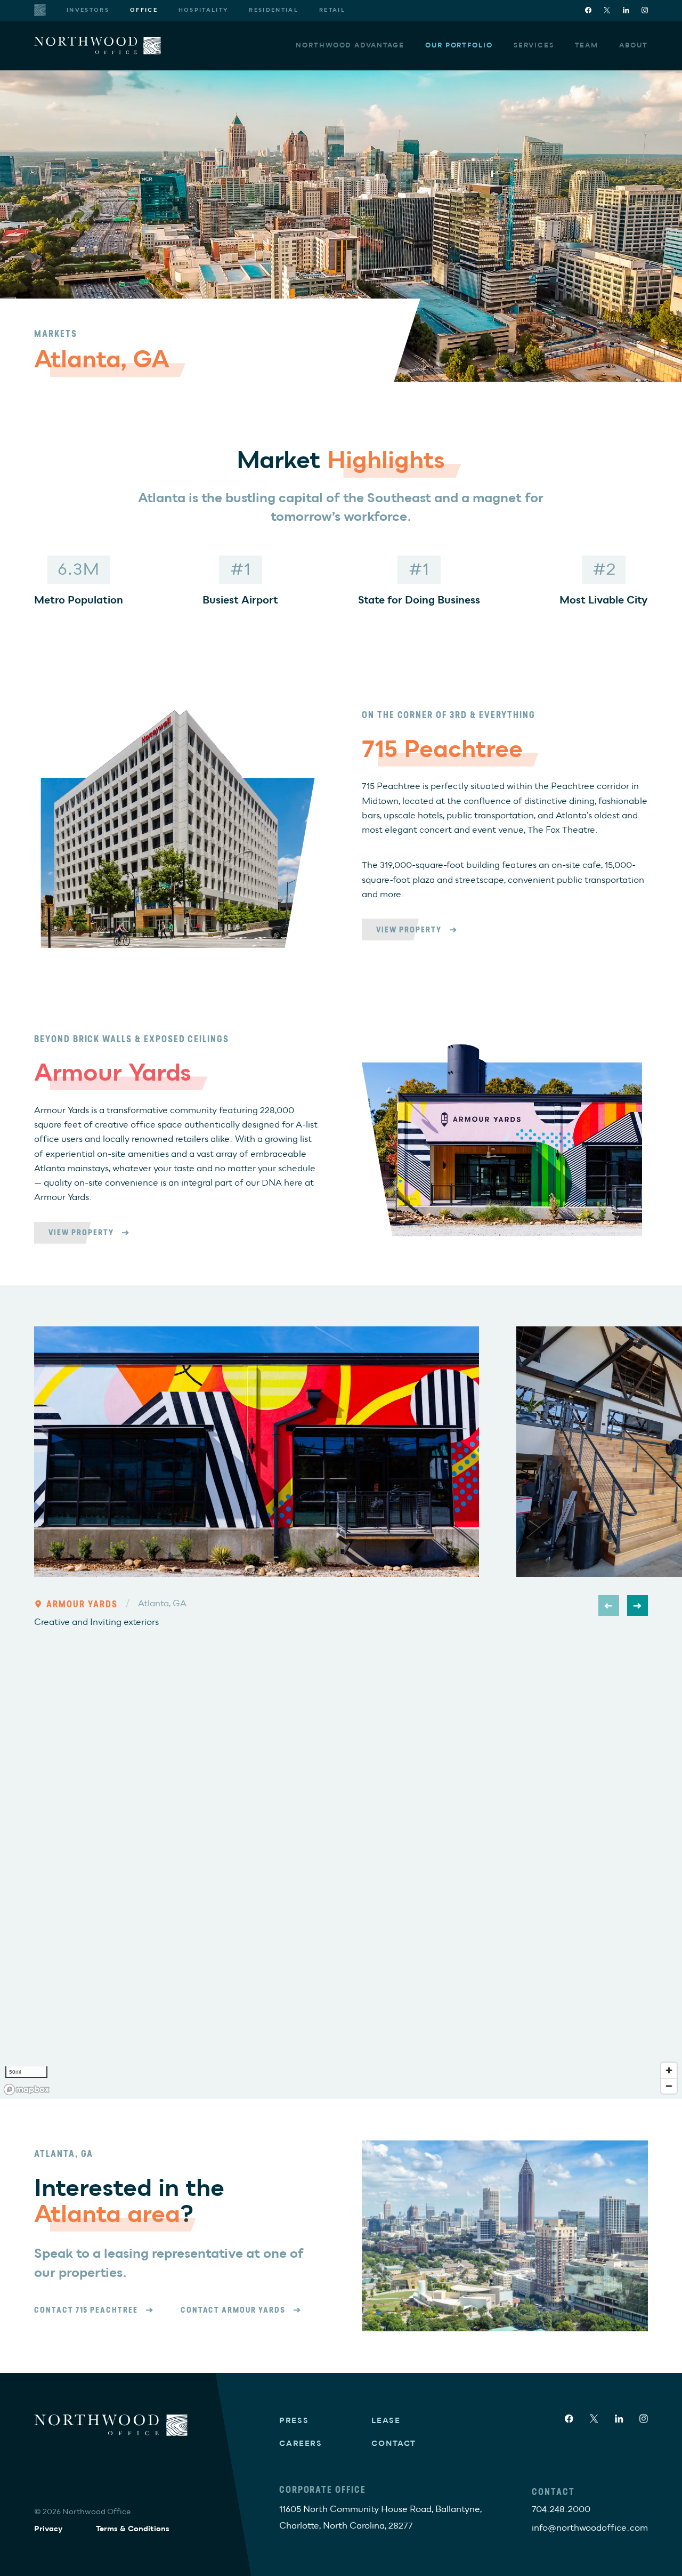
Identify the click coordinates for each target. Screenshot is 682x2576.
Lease (386, 2421)
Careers (301, 2444)
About (634, 46)
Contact (394, 2444)
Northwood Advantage (350, 46)
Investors (88, 10)
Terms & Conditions (133, 2529)
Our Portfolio (459, 46)
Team (587, 46)
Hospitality (204, 10)
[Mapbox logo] (27, 2090)
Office (144, 10)
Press (294, 2421)
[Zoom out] (669, 2086)
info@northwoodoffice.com (590, 2528)
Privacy (48, 2529)
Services (534, 46)
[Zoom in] (669, 2070)
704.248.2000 (561, 2509)
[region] (341, 1892)
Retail (332, 10)
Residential (274, 10)
